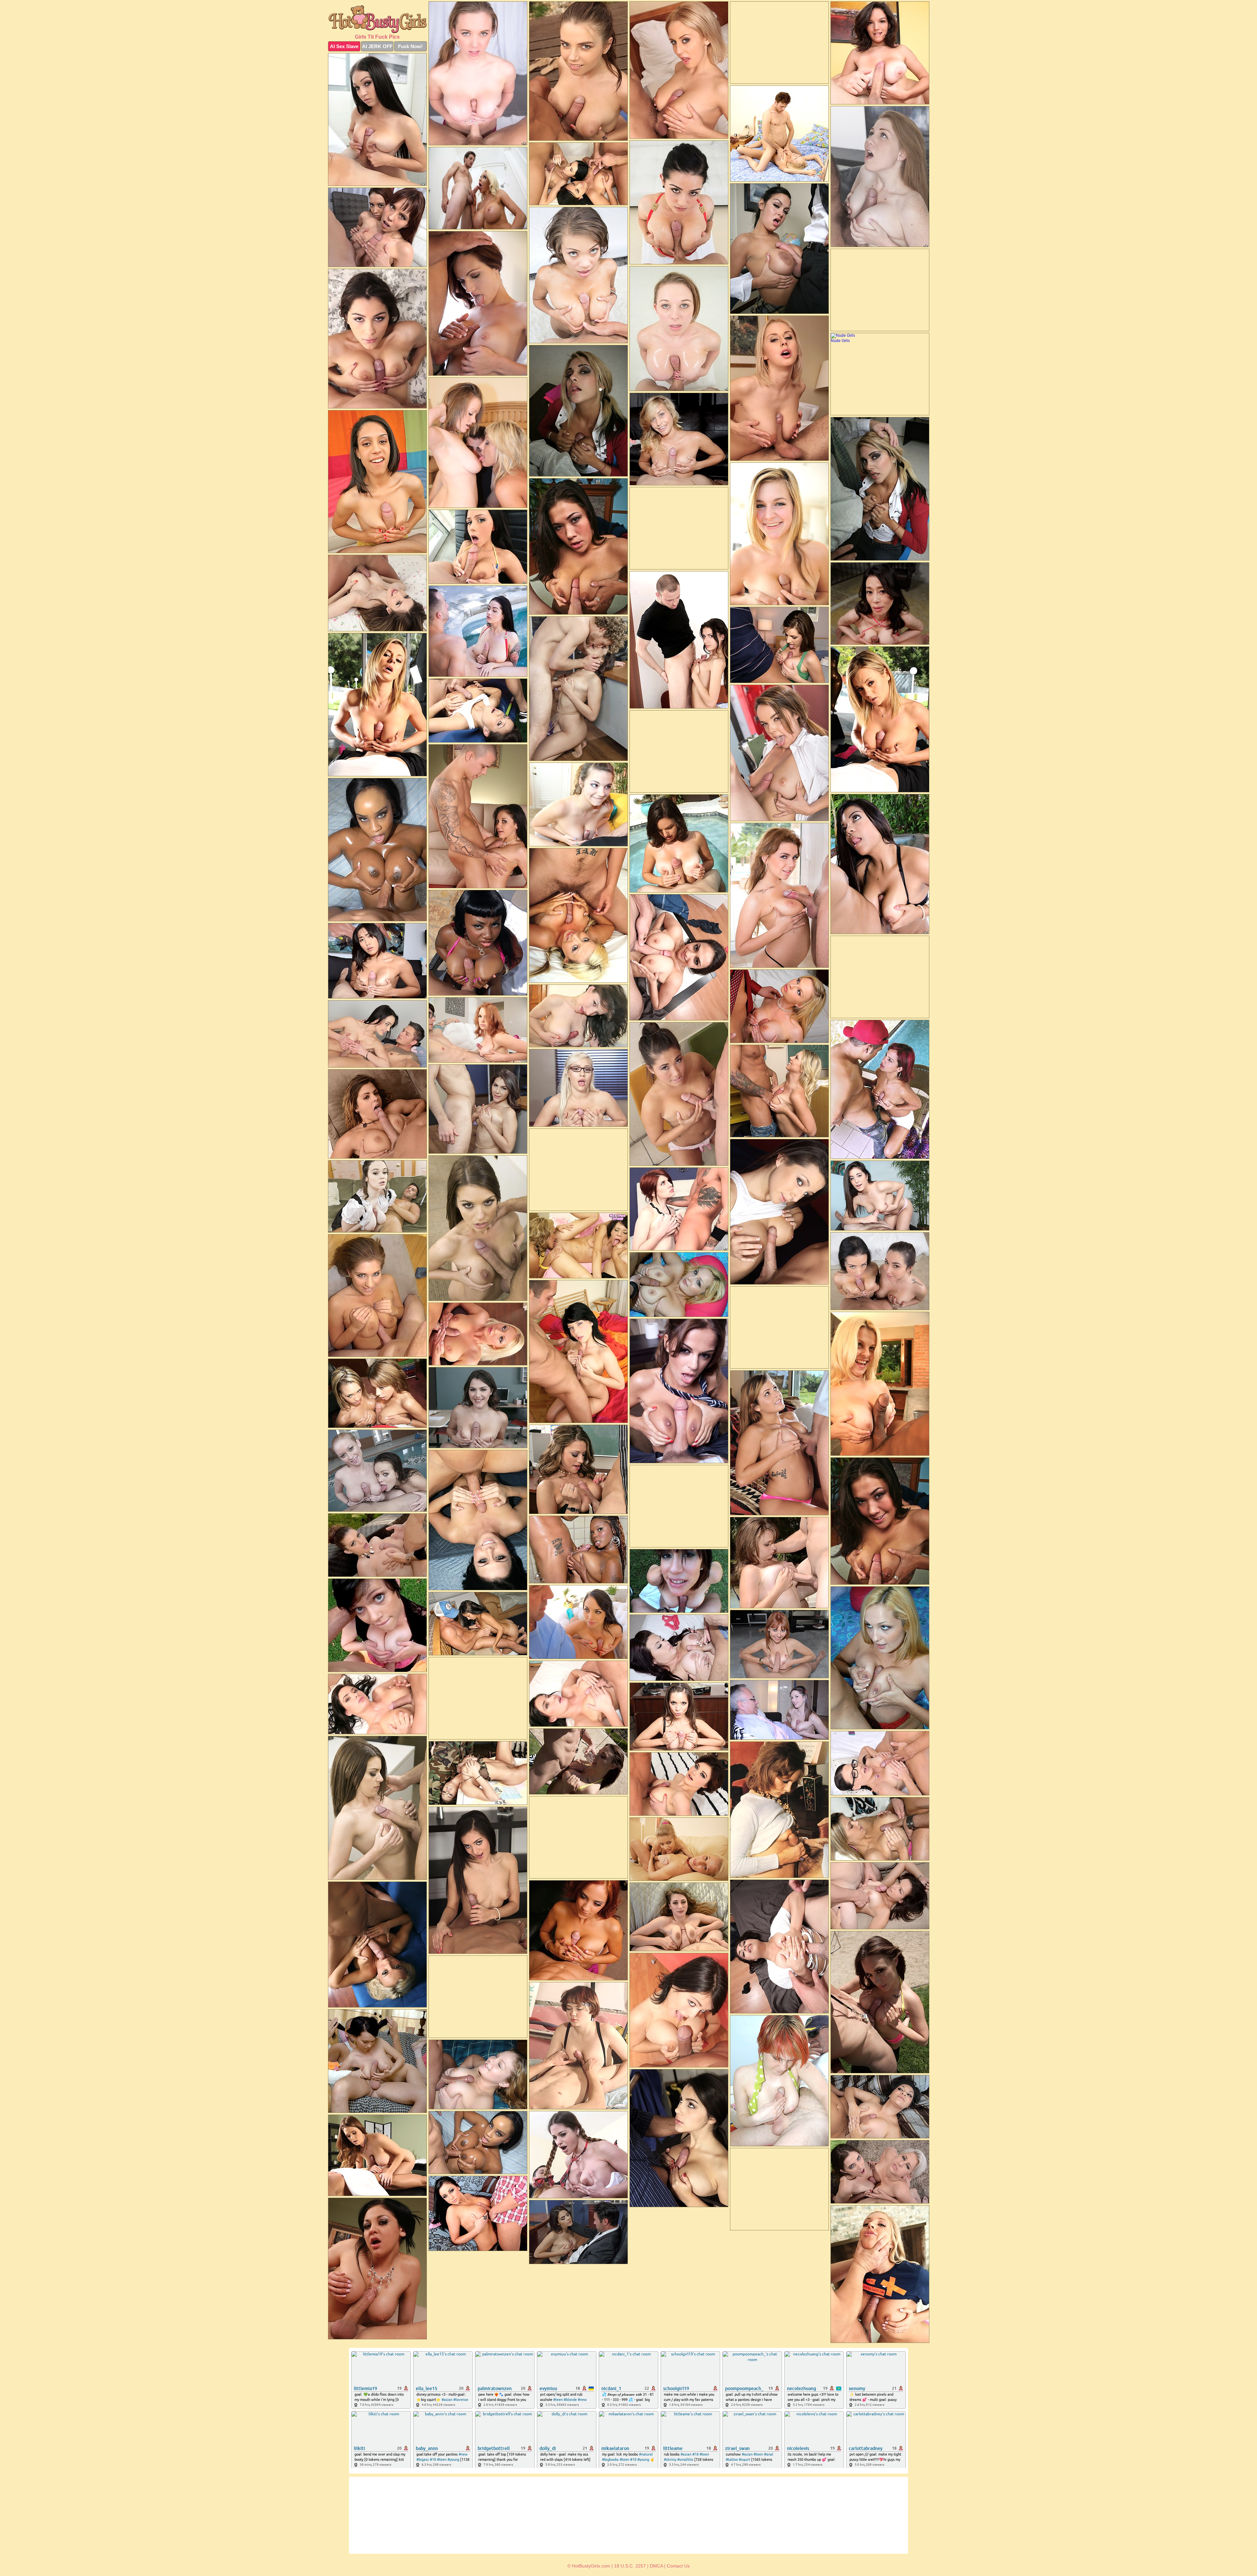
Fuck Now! (410, 46)
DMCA (656, 2566)
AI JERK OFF (377, 46)
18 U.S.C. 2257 (630, 2566)
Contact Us (678, 2566)
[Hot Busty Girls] (377, 19)
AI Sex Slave (344, 46)
